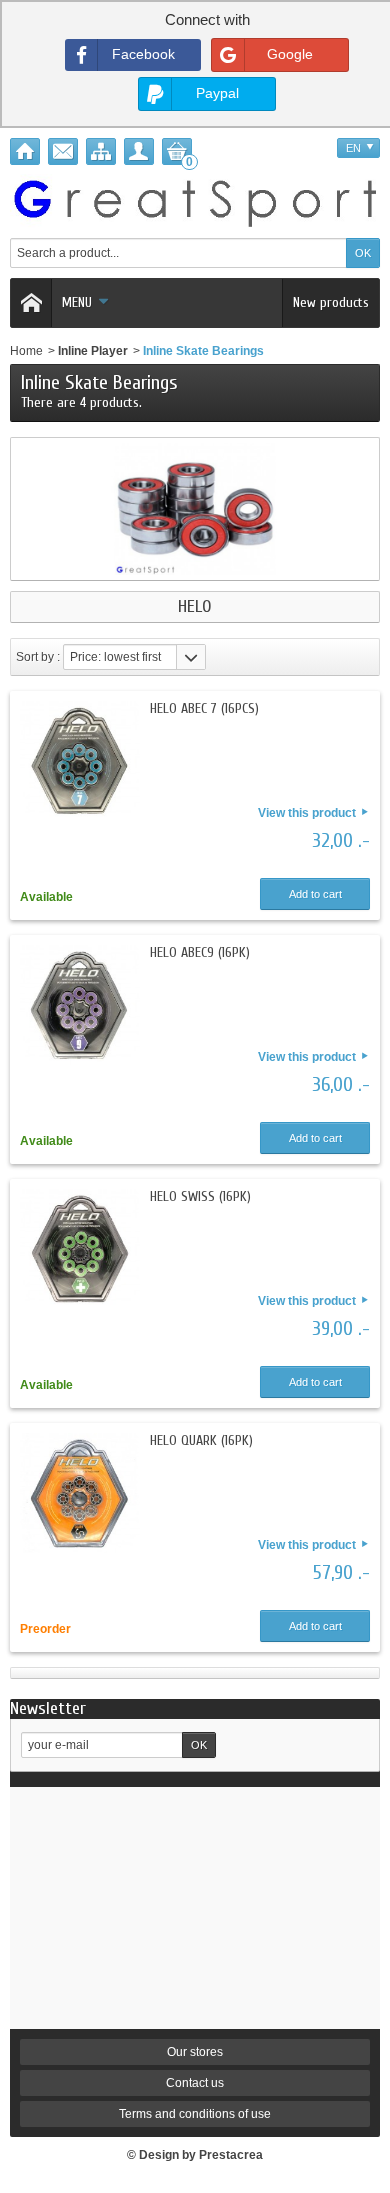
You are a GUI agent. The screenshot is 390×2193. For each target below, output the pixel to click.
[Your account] (139, 151)
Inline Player (93, 351)
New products (331, 302)
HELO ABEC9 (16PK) (200, 952)
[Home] (25, 151)
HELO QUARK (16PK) (201, 1440)
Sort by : (38, 657)
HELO (195, 607)
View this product (307, 813)
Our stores (195, 2052)
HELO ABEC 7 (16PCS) (204, 708)
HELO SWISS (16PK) (200, 1196)
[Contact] (63, 151)
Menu (77, 302)
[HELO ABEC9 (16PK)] (80, 1005)
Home (26, 351)
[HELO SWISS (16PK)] (80, 1249)
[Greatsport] (195, 201)
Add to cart (315, 894)
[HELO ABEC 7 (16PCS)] (80, 761)
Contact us (195, 2083)
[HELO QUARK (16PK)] (80, 1493)
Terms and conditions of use (195, 2114)
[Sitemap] (101, 151)
